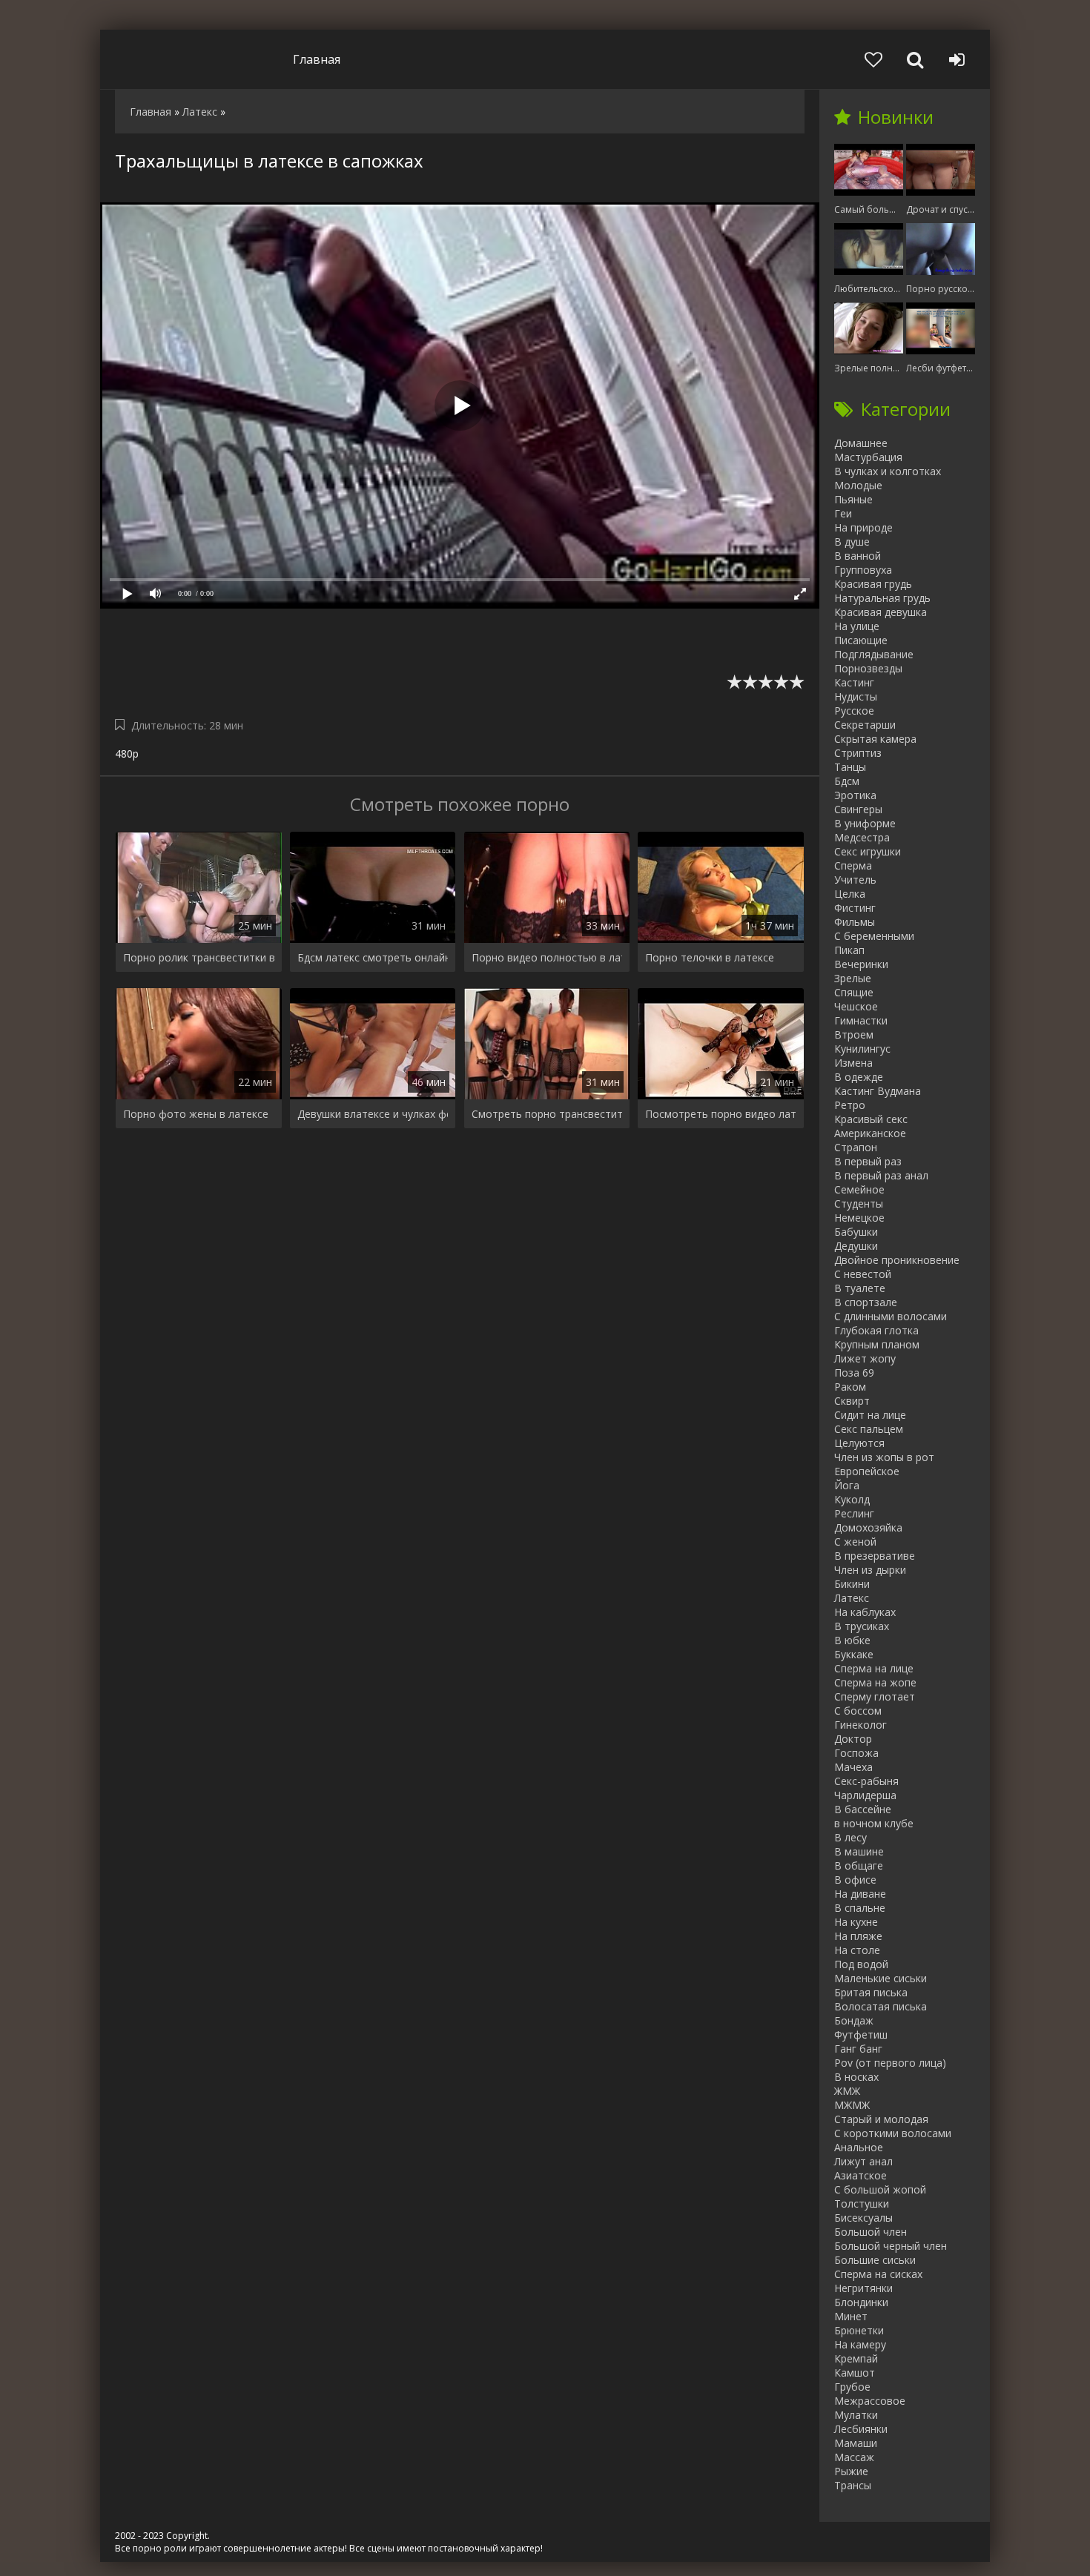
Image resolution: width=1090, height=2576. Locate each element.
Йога (847, 1485)
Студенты (859, 1203)
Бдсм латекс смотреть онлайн (373, 957)
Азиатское (861, 2175)
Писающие (861, 640)
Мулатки (856, 2415)
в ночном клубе (874, 1823)
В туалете (860, 1288)
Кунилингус (862, 1049)
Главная (317, 59)
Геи (843, 513)
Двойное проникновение (897, 1260)
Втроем (854, 1034)
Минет (851, 2316)
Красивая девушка (881, 612)
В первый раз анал (881, 1175)
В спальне (860, 1908)
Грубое (852, 2387)
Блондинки (861, 2302)
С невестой (863, 1274)
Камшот (855, 2373)
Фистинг (855, 908)
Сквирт (852, 1401)
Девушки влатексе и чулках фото (373, 1114)
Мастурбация (868, 457)
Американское (870, 1133)
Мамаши (856, 2443)
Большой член (871, 2232)
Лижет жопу (865, 1358)
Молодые (858, 485)
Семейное (859, 1189)
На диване (860, 1894)
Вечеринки (861, 964)
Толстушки (862, 2203)
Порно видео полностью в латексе (547, 957)
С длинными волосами (891, 1316)
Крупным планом (877, 1344)
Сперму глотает (875, 1696)
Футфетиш (861, 2034)
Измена (853, 1063)
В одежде (859, 1077)
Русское (854, 711)
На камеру (860, 2344)
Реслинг (854, 1513)
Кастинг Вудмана (878, 1091)
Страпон (856, 1147)
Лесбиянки (861, 2429)
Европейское (867, 1471)
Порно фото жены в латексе (196, 1114)
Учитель (855, 880)
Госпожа (856, 1753)
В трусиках (862, 1626)
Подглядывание (874, 654)
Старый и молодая (881, 2119)
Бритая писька (871, 1992)
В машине (859, 1851)
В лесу (850, 1837)
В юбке (852, 1640)
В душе (852, 542)
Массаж (854, 2457)
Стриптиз (858, 753)
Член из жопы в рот (884, 1457)
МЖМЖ (852, 2105)
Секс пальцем (869, 1429)
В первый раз (868, 1161)
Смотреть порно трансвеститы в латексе (547, 1114)
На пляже (858, 1936)
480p (127, 754)
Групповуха (863, 570)
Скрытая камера (875, 739)
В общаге (859, 1865)
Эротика (855, 795)
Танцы (850, 767)
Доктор (853, 1739)
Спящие (854, 992)
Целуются (859, 1443)
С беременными (874, 936)
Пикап (849, 950)
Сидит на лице (870, 1415)
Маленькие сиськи (881, 1978)
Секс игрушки (868, 851)
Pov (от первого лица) (890, 2063)
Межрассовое (870, 2401)
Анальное (859, 2147)
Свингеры (858, 809)
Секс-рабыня (866, 1781)
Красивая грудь (873, 584)
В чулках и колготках (888, 471)
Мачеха (853, 1767)
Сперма (853, 865)
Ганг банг (858, 2049)
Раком (850, 1387)
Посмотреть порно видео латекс (721, 1114)
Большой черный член (891, 2246)
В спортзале (866, 1302)
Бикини (852, 1584)
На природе (863, 527)
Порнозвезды (868, 668)
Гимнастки (861, 1020)
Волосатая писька (881, 2006)
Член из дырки (870, 1570)
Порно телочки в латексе (710, 957)
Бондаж (854, 2020)
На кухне (856, 1922)
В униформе (865, 823)
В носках (856, 2077)
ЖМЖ (847, 2091)
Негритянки (863, 2288)
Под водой (861, 1964)
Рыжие (851, 2471)
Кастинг (854, 682)
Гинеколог (861, 1725)
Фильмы (855, 922)
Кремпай (856, 2358)
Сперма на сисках (878, 2274)
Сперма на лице (874, 1668)
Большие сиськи (875, 2260)
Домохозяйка (868, 1527)
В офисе (855, 1880)
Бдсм (847, 781)
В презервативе (875, 1556)
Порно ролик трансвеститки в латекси (199, 957)
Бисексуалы (863, 2218)
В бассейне (863, 1809)
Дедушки (856, 1246)
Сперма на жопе (875, 1682)
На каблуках (865, 1612)
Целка (850, 894)
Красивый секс (871, 1119)
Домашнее (861, 443)
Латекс (852, 1598)
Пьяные (853, 499)
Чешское (856, 1006)
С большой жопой (880, 2189)
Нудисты (856, 696)
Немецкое (859, 1218)
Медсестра (862, 837)
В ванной (858, 556)
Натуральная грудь (882, 598)
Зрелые (853, 978)
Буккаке (854, 1654)
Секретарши (865, 725)
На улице (857, 626)
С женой (855, 1542)
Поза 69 (854, 1373)
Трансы (853, 2485)
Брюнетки (859, 2330)
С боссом (858, 1711)
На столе (857, 1950)
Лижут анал (863, 2161)
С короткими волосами (893, 2133)
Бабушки (856, 1232)
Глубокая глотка (876, 1330)
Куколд (852, 1499)
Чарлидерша (865, 1795)
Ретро (850, 1105)
